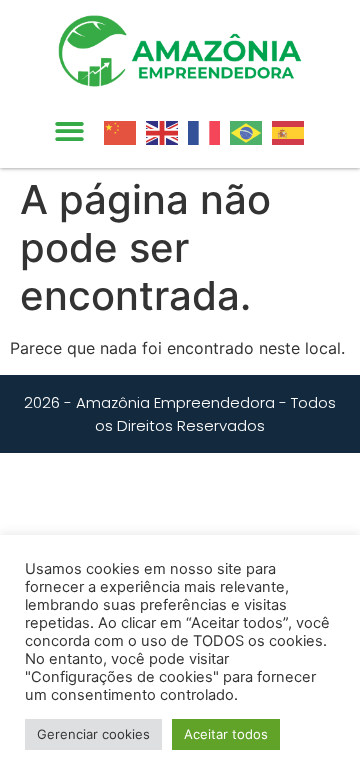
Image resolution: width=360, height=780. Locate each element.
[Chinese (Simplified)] (125, 131)
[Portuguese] (251, 131)
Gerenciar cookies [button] (93, 734)
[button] (69, 132)
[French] (209, 131)
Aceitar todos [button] (226, 734)
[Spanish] (293, 131)
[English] (167, 131)
